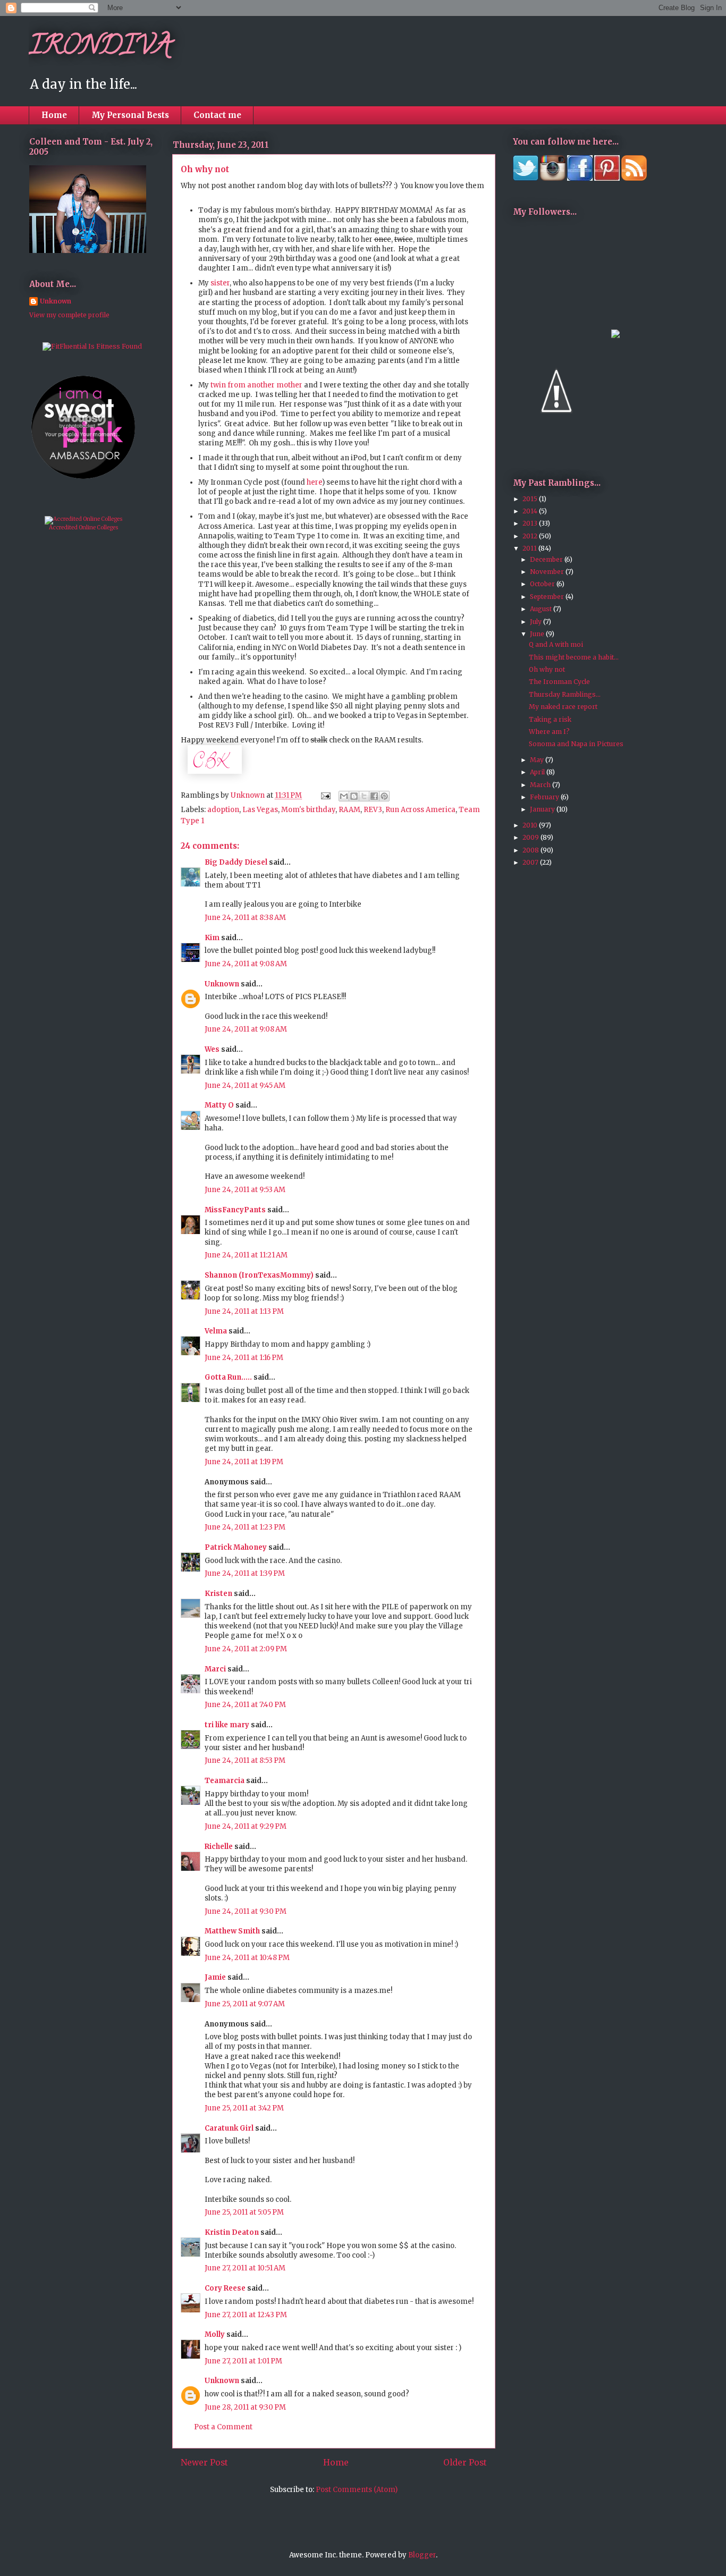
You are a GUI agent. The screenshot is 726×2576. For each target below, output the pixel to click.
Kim (212, 938)
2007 (531, 862)
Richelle (219, 1847)
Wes (212, 1049)
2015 (531, 499)
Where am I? (549, 732)
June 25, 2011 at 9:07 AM (245, 2004)
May (538, 760)
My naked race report (563, 707)
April (538, 772)
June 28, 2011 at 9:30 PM (245, 2407)
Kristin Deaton (232, 2232)
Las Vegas (260, 810)
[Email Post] (325, 795)
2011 (530, 548)
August (542, 609)
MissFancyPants (235, 1210)
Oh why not (547, 669)
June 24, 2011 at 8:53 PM (245, 1760)
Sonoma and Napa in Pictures (576, 744)
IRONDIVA (100, 48)
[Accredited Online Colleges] (84, 519)
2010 (531, 825)
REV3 (373, 810)
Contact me (217, 115)
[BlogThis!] (354, 796)
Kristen (218, 1594)
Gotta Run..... (228, 1377)
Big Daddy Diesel (236, 862)
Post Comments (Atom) (357, 2490)
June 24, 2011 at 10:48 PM (247, 1958)
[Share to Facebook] (374, 796)
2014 (531, 511)
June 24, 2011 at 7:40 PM (245, 1705)
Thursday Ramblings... (565, 694)
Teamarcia (225, 1781)
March (541, 785)
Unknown (222, 984)
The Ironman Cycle (559, 682)
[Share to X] (364, 796)
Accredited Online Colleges (84, 527)
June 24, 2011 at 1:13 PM (244, 1311)
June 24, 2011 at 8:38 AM (245, 918)
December (547, 559)
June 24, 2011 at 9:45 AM (245, 1086)
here (314, 482)
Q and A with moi (556, 644)
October (543, 584)
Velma (216, 1331)
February (545, 797)
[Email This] (344, 796)
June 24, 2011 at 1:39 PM (245, 1573)
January (543, 809)
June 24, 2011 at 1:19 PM (244, 1462)
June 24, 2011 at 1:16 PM (244, 1358)
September (548, 597)
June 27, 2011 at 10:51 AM (245, 2268)
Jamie (215, 1977)
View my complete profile (69, 315)
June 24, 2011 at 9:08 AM (246, 964)
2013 (531, 523)
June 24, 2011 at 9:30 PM (246, 1911)
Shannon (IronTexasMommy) (259, 1275)
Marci (215, 1669)
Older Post (465, 2463)
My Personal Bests (130, 115)
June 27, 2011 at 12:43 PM (246, 2315)
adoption (223, 810)
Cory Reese (225, 2288)
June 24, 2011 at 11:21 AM (246, 1255)
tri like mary (227, 1725)
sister (220, 283)
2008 (531, 850)
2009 (531, 837)
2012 (531, 536)
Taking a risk (550, 719)
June (538, 634)
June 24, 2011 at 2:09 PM (246, 1649)
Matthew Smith (232, 1931)
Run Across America (420, 810)
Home (54, 115)
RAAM (349, 810)
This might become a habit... (574, 657)
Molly (215, 2334)
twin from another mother (256, 385)
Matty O (219, 1105)
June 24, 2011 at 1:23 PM (245, 1527)
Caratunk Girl (229, 2128)
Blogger (422, 2555)
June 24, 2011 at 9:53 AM (245, 1190)
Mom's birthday (308, 810)
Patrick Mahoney (236, 1547)
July (537, 622)
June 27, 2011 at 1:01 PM (243, 2361)
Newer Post (204, 2463)
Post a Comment (223, 2427)
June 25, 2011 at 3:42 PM (244, 2108)
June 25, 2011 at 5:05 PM (244, 2212)
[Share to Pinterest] (384, 796)
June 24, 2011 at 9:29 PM (246, 1826)
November (548, 572)
